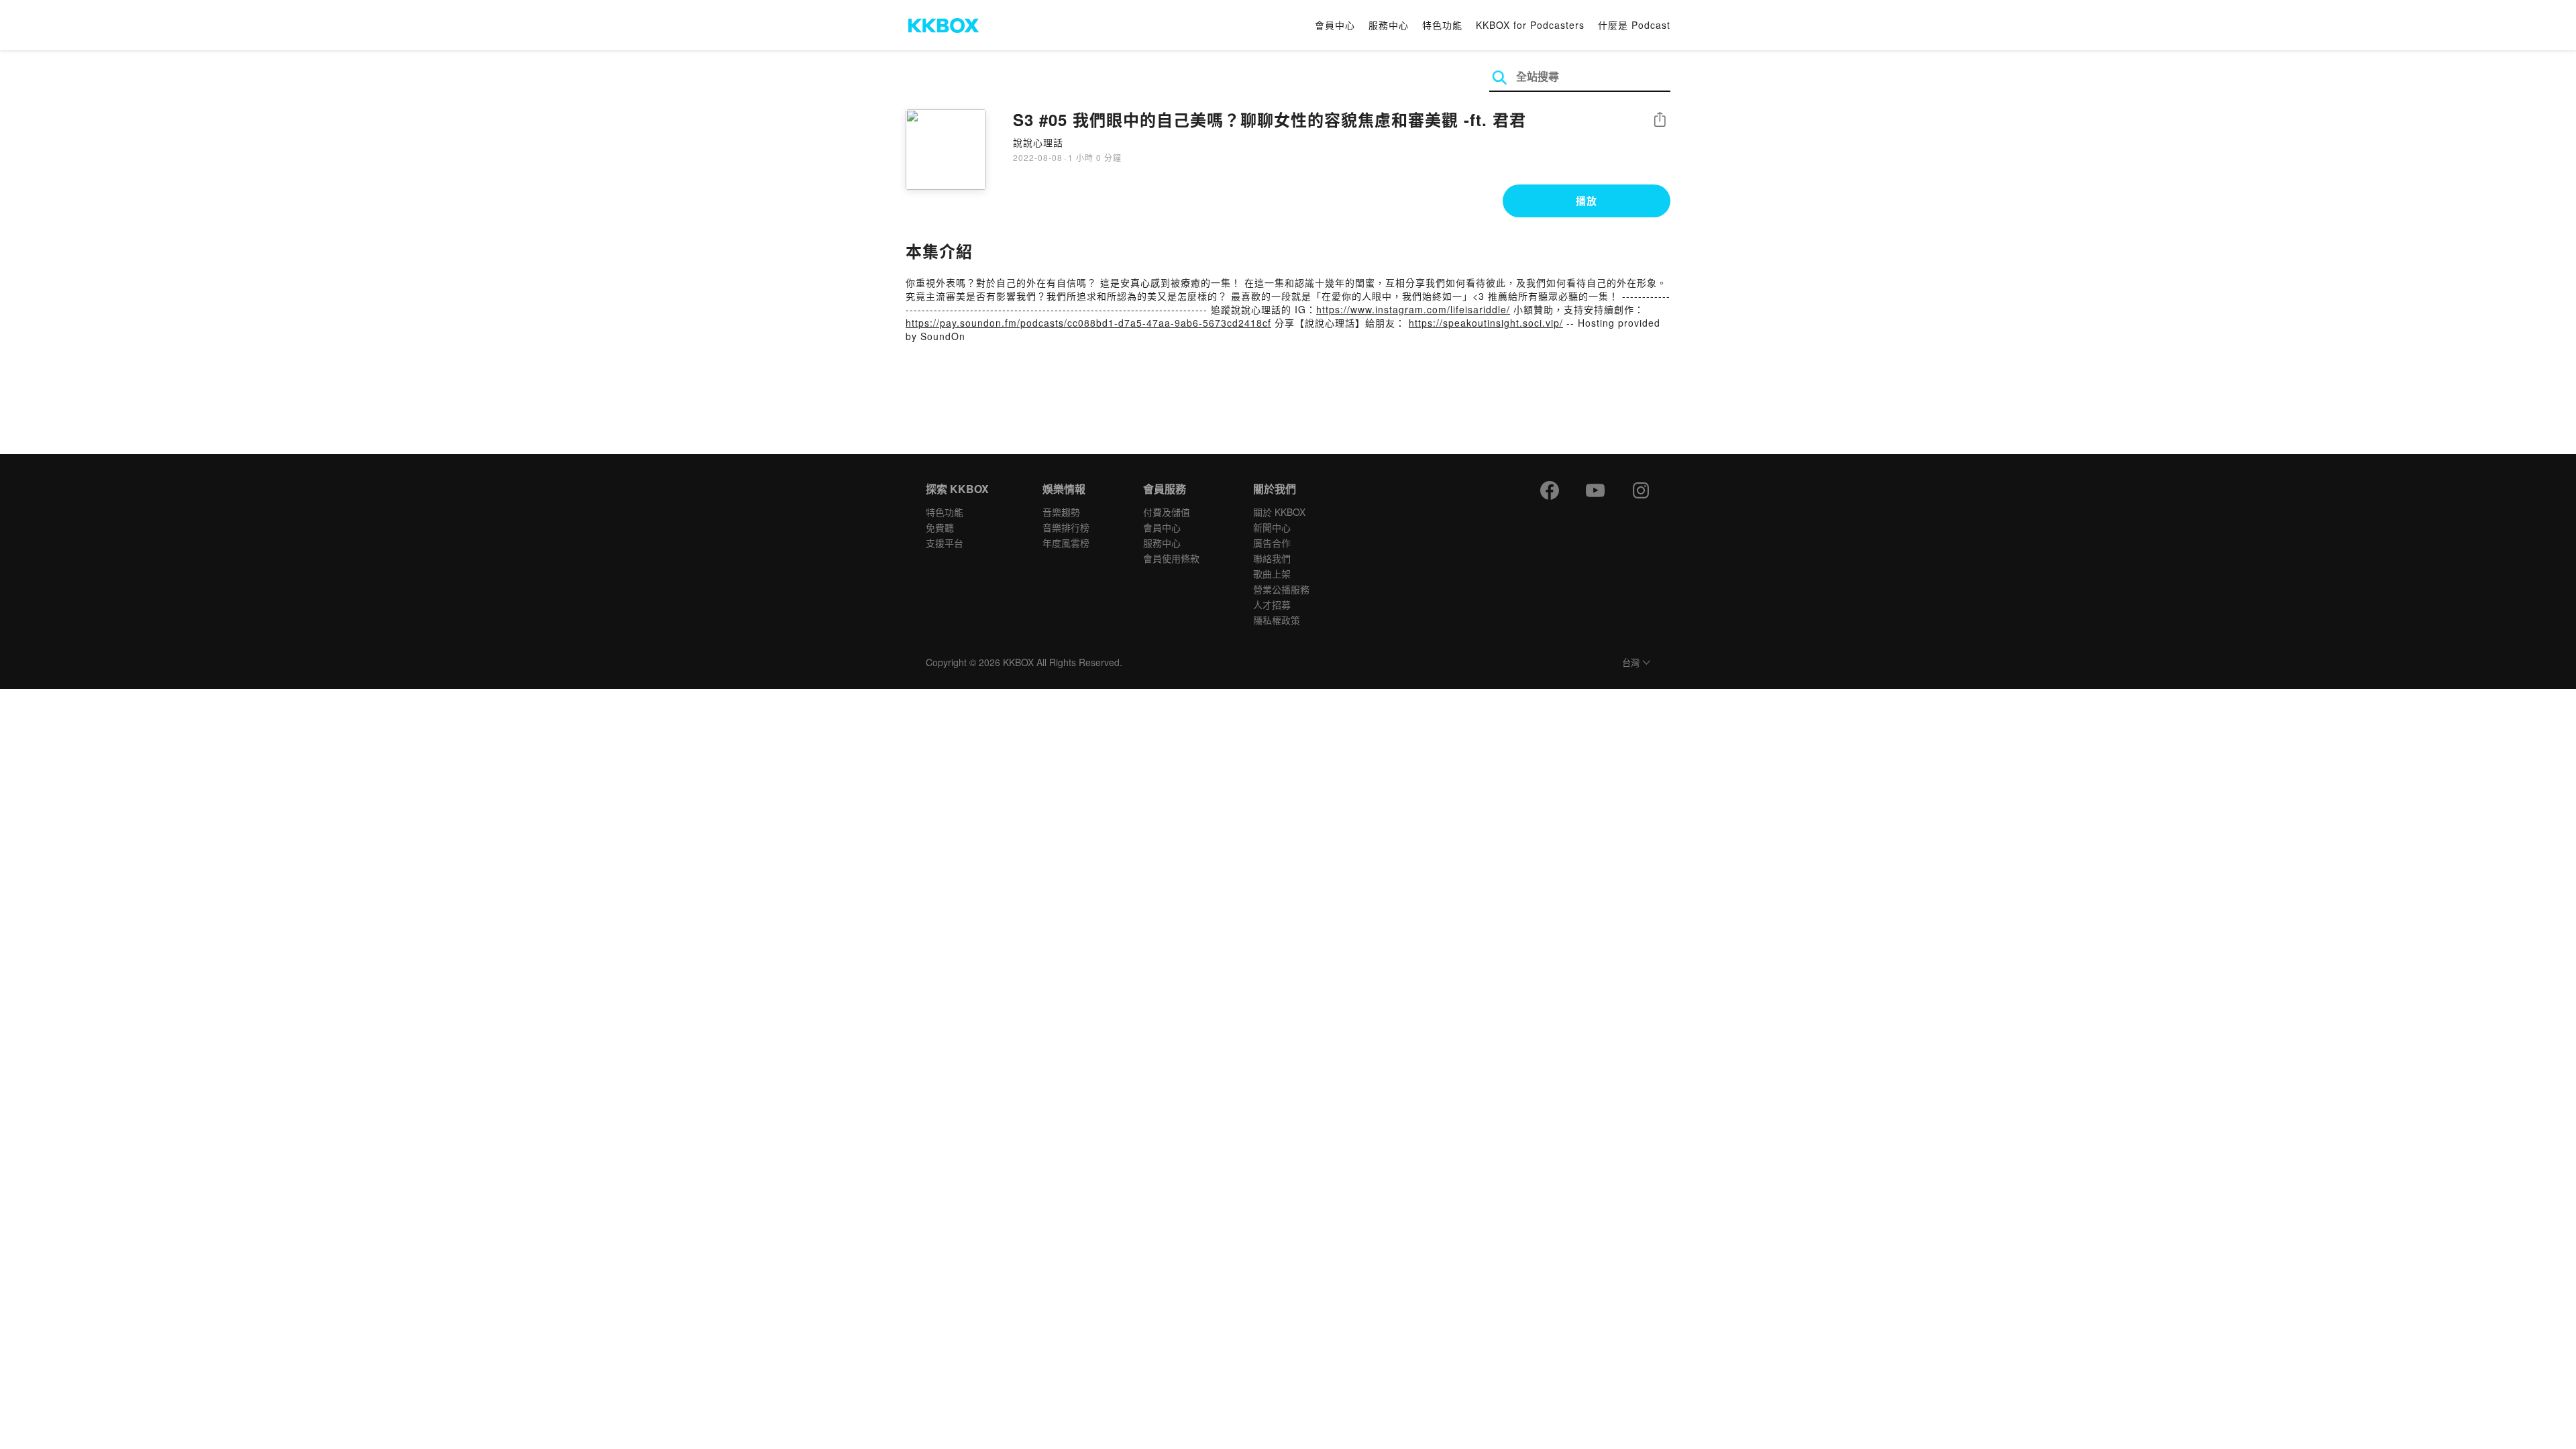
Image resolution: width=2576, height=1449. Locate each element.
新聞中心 (1272, 527)
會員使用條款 (1171, 558)
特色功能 (1442, 25)
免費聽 (940, 527)
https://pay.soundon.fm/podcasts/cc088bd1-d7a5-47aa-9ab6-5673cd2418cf (1088, 323)
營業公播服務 (1281, 589)
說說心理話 (1038, 142)
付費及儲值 (1167, 512)
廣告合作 (1272, 543)
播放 (1587, 201)
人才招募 (1272, 604)
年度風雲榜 (1066, 543)
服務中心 (1389, 25)
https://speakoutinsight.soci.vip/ (1486, 323)
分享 (1660, 120)
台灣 (1631, 663)
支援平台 (945, 543)
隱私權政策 (1277, 620)
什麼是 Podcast (1634, 25)
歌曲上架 (1272, 574)
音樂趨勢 (1061, 512)
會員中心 (1335, 25)
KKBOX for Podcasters (1530, 25)
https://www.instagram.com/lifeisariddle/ (1413, 309)
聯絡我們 (1272, 558)
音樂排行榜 (1066, 527)
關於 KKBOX (1279, 512)
